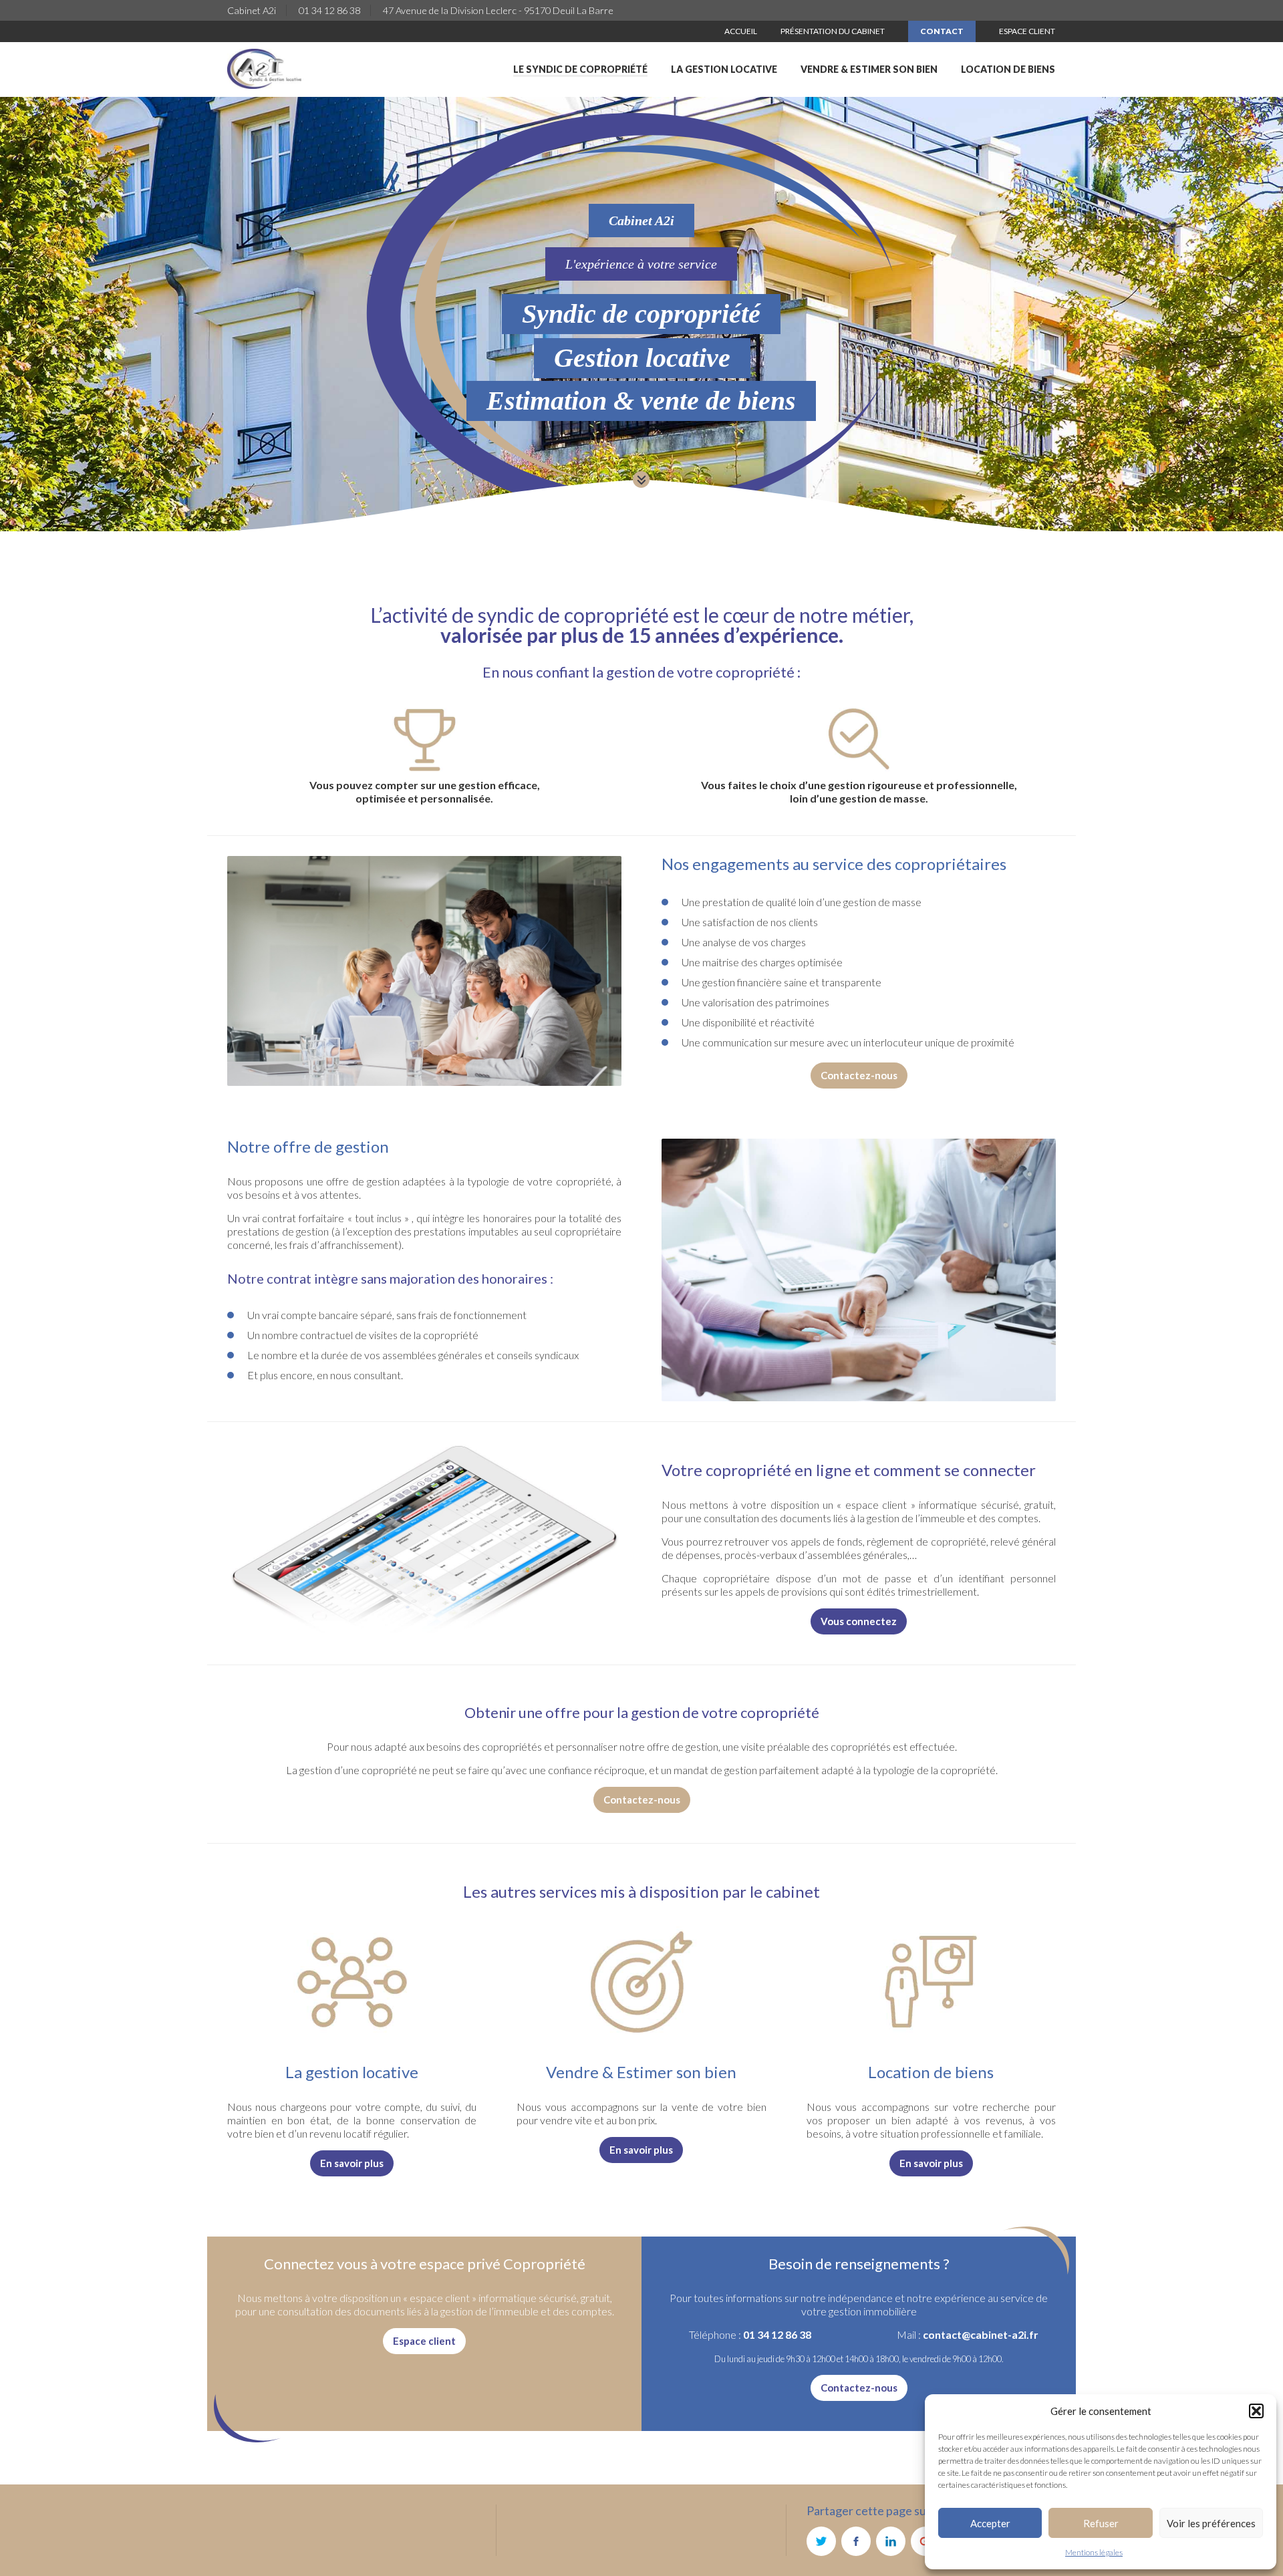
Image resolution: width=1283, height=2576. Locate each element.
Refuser (1101, 2523)
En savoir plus (352, 2163)
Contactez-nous (859, 1075)
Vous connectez (859, 1621)
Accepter (990, 2523)
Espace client (424, 2341)
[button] (1256, 2411)
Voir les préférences (1211, 2523)
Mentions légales (1094, 2552)
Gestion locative (642, 358)
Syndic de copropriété (641, 314)
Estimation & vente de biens (641, 401)
